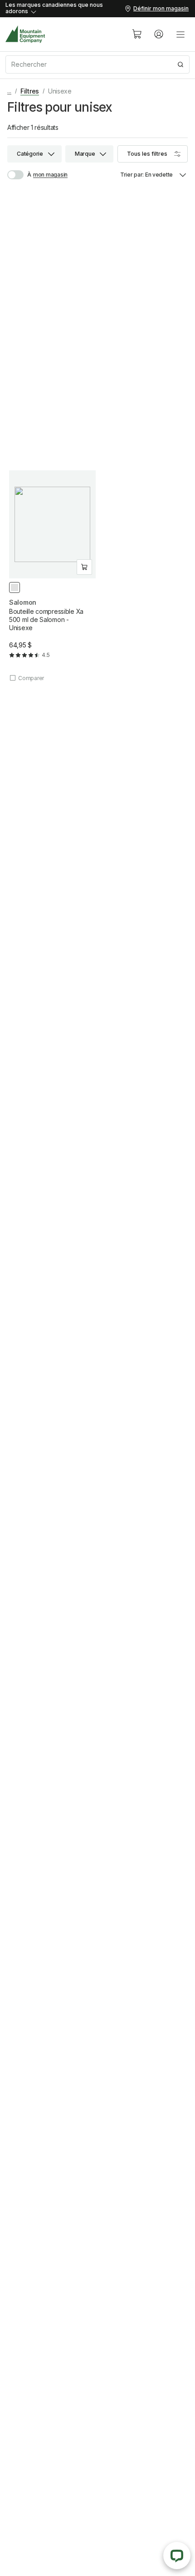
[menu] (180, 34)
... (9, 91)
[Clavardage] (177, 2556)
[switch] (19, 175)
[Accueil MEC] (25, 34)
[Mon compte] (159, 34)
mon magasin (50, 175)
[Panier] (137, 34)
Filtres (30, 91)
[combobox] (97, 64)
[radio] (15, 587)
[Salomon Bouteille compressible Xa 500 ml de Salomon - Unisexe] (52, 576)
